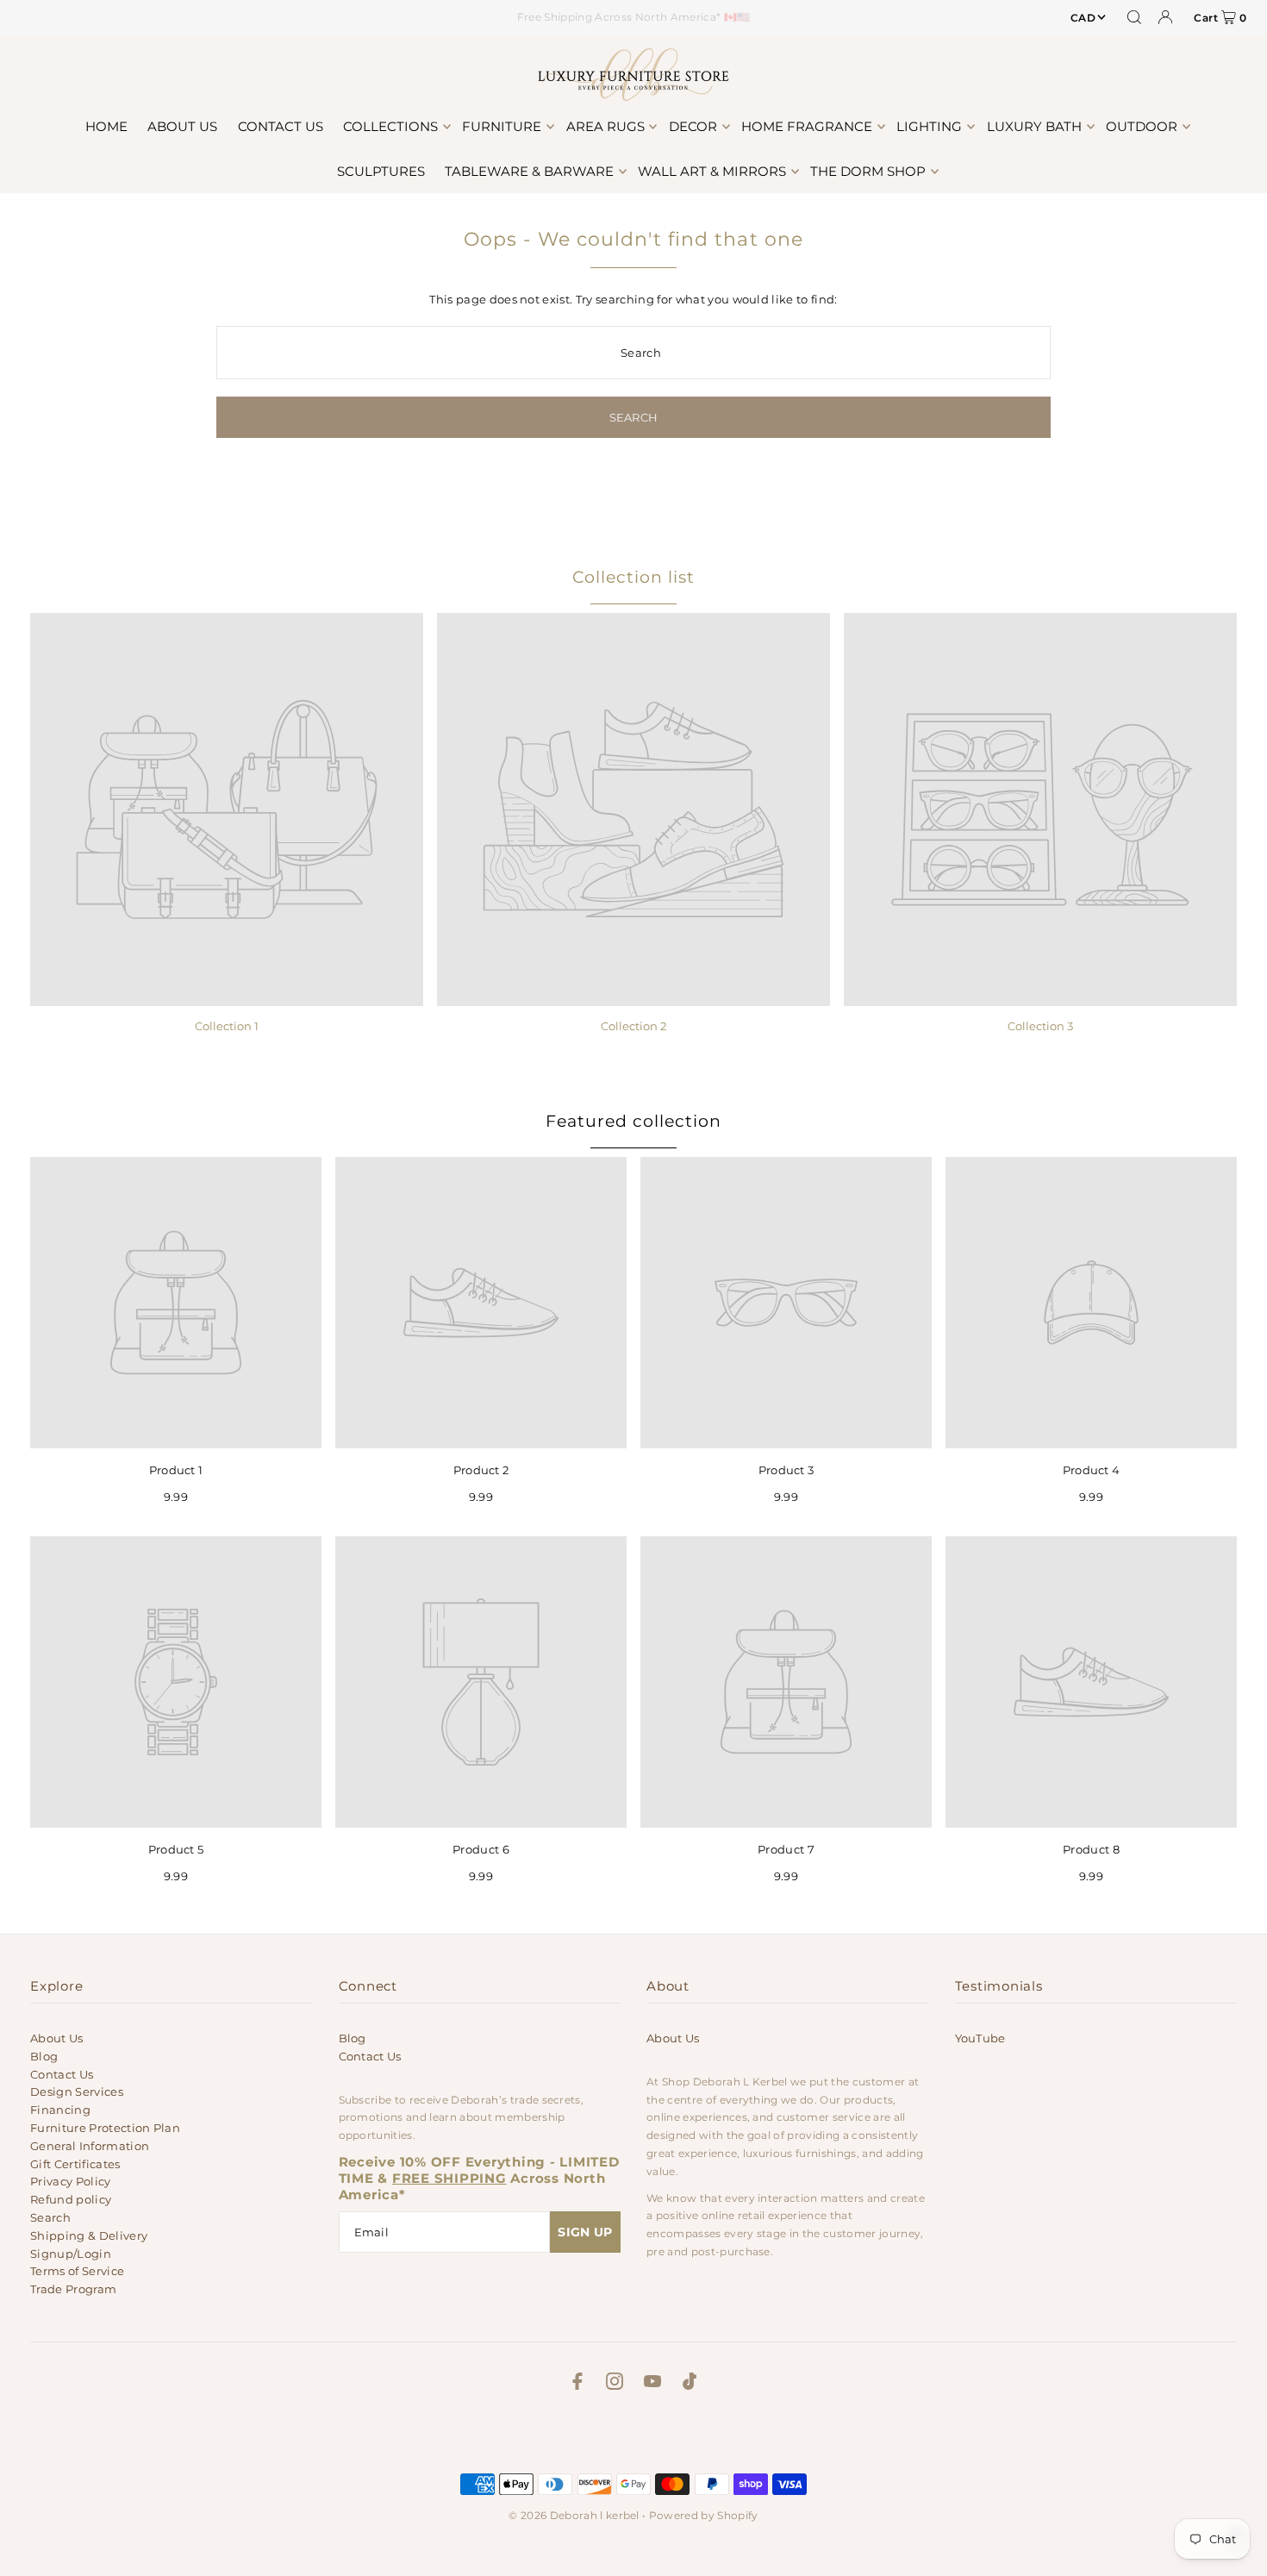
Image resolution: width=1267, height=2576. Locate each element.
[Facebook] (577, 2384)
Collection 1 (227, 1026)
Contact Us (62, 2074)
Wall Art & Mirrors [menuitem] (712, 171)
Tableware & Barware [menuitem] (529, 171)
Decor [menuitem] (693, 126)
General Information (90, 2146)
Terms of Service (77, 2271)
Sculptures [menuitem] (381, 171)
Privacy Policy (71, 2181)
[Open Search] (1134, 17)
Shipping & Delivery (89, 2235)
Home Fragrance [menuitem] (807, 126)
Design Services (77, 2091)
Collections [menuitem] (390, 126)
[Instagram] (615, 2384)
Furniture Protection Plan (105, 2128)
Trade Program (73, 2289)
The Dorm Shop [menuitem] (868, 171)
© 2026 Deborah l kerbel (574, 2515)
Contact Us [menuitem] (281, 126)
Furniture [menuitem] (502, 126)
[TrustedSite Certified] (633, 2437)
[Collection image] (227, 810)
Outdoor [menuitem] (1142, 126)
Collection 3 (1040, 1026)
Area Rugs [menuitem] (605, 126)
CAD (1083, 18)
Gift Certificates (75, 2164)
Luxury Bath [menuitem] (1034, 126)
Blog (44, 2056)
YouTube (980, 2038)
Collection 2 (633, 1026)
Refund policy (71, 2199)
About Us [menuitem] (182, 126)
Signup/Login (71, 2254)
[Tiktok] (690, 2384)
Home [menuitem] (106, 126)
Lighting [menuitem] (929, 126)
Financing (60, 2110)
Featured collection (633, 1121)
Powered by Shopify (704, 2515)
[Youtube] (652, 2384)
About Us (57, 2038)
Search (50, 2217)
